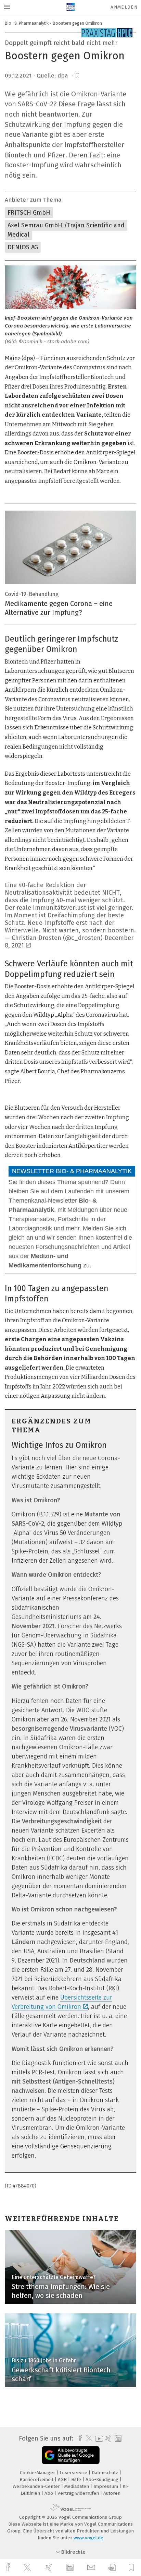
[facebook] (9, 2568)
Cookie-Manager (38, 2473)
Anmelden (124, 7)
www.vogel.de (88, 2538)
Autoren (112, 2493)
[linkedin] (71, 2568)
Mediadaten (77, 2486)
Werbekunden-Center (37, 2486)
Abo (49, 2493)
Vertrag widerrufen (79, 2493)
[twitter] (28, 2568)
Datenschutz (106, 2473)
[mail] (92, 2568)
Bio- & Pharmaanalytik (27, 23)
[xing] (50, 2568)
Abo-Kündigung (103, 2479)
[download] (112, 2568)
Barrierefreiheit (37, 2479)
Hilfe (77, 2479)
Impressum (106, 2486)
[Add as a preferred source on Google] (71, 2455)
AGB (63, 2479)
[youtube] (98, 2439)
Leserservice (74, 2473)
